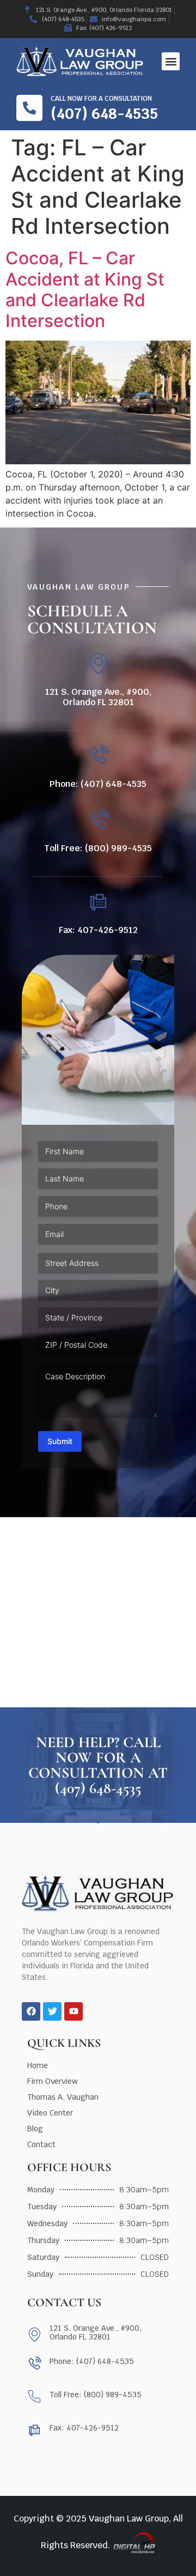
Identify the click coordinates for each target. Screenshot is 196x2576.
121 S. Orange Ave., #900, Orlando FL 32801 (98, 697)
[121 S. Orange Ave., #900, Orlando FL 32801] (98, 663)
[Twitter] (52, 2011)
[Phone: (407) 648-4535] (98, 756)
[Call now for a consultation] (29, 108)
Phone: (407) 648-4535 (98, 784)
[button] (171, 61)
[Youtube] (73, 2011)
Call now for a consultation (101, 99)
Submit (60, 1441)
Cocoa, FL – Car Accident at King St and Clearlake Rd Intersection (85, 289)
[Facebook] (31, 2011)
